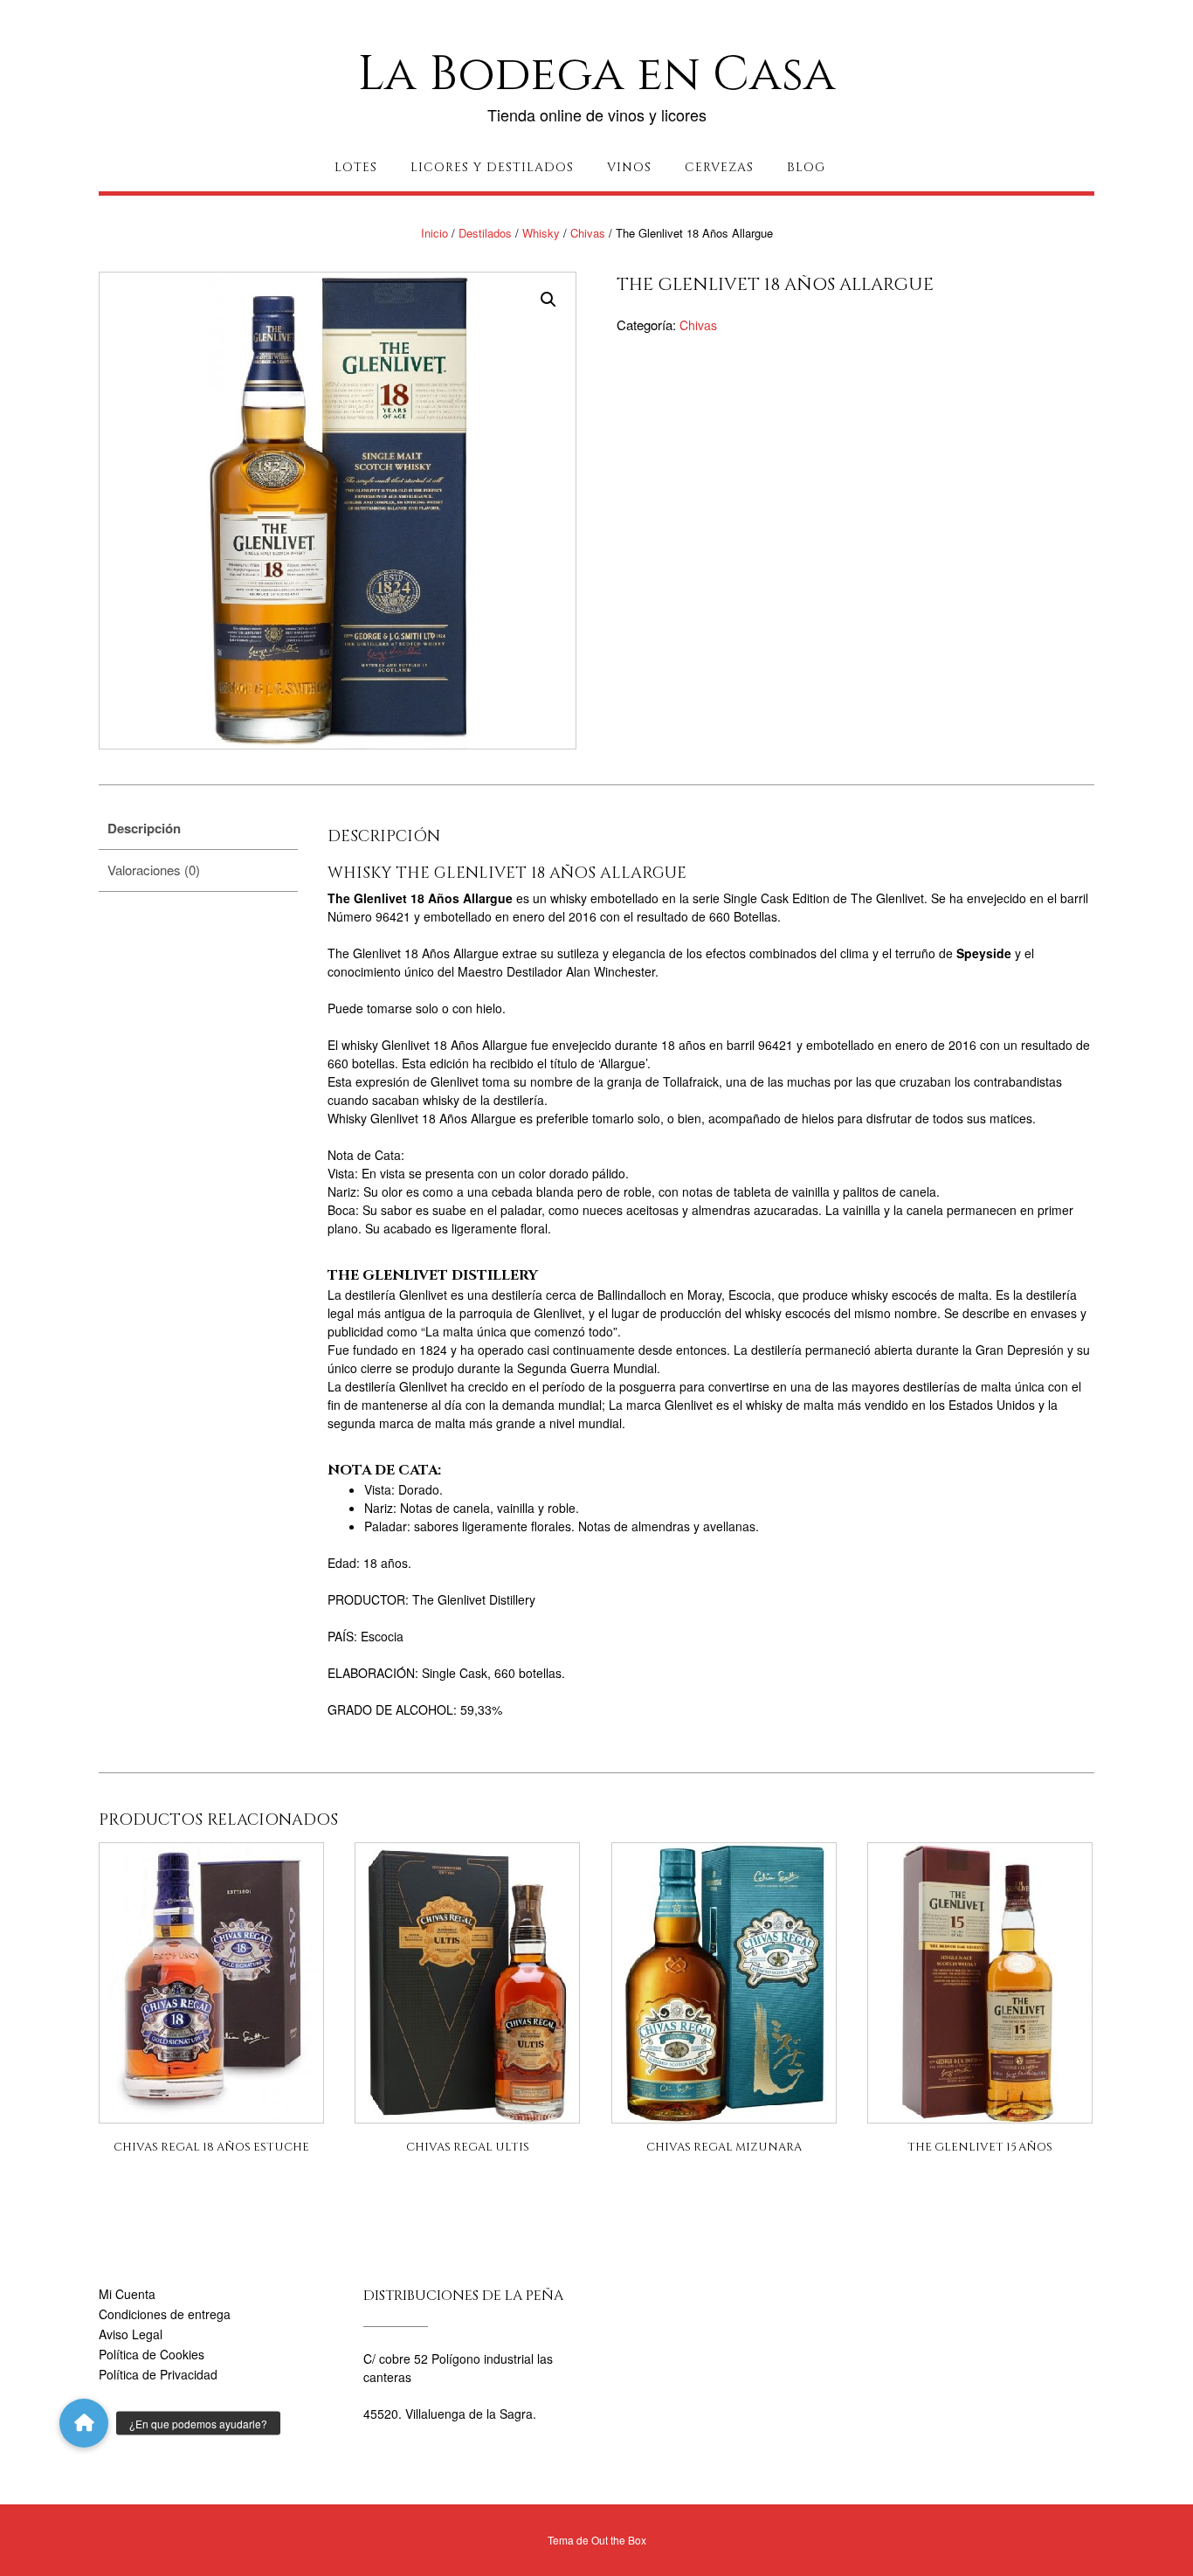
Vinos (629, 167)
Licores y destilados (492, 167)
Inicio (434, 233)
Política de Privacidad (158, 2374)
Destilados (485, 233)
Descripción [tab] (144, 828)
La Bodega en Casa (596, 74)
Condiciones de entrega (165, 2314)
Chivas (588, 233)
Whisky (541, 233)
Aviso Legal (131, 2334)
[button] (548, 300)
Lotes (356, 167)
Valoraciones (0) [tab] (154, 870)
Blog (806, 167)
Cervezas (719, 167)
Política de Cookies (152, 2354)
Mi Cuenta (127, 2294)
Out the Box (619, 2540)
